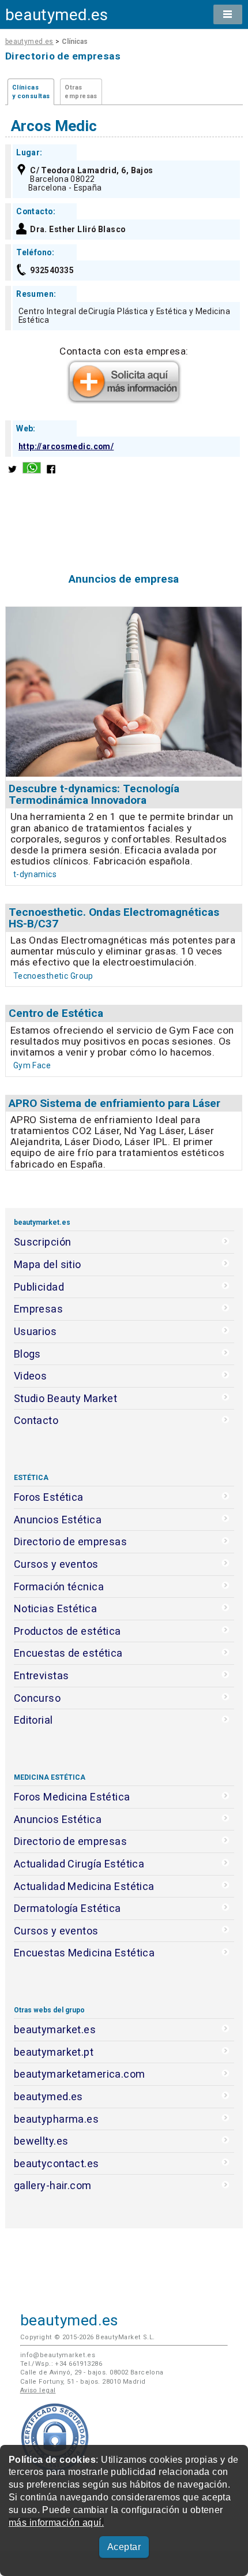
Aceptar (124, 2547)
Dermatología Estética (67, 1908)
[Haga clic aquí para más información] (124, 400)
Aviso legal (38, 2390)
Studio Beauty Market (66, 1398)
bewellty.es (41, 2141)
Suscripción (43, 1242)
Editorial (33, 1720)
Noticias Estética (55, 1608)
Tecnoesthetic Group (53, 976)
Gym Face (32, 1065)
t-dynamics (35, 874)
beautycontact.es (57, 2163)
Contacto (36, 1420)
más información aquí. (56, 2523)
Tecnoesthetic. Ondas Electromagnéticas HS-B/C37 (114, 918)
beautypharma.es (57, 2119)
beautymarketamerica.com (80, 2074)
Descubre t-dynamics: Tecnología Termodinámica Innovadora (94, 794)
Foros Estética (49, 1497)
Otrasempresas (81, 92)
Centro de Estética (56, 1013)
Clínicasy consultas (31, 92)
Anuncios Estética (58, 1520)
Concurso (37, 1698)
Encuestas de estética (68, 1653)
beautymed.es (57, 15)
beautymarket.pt (54, 2052)
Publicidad (39, 1287)
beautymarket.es (55, 2029)
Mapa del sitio (48, 1264)
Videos (31, 1376)
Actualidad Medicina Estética (84, 1886)
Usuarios (35, 1331)
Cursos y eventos (56, 1564)
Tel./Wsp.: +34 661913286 (61, 2364)
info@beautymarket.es (58, 2355)
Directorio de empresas (71, 1542)
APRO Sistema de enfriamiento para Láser (114, 1103)
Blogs (27, 1354)
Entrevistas (42, 1675)
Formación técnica (59, 1587)
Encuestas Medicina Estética (84, 1953)
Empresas (38, 1309)
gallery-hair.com (53, 2185)
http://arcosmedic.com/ (66, 446)
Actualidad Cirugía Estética (79, 1864)
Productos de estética (67, 1631)
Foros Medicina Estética (72, 1797)
